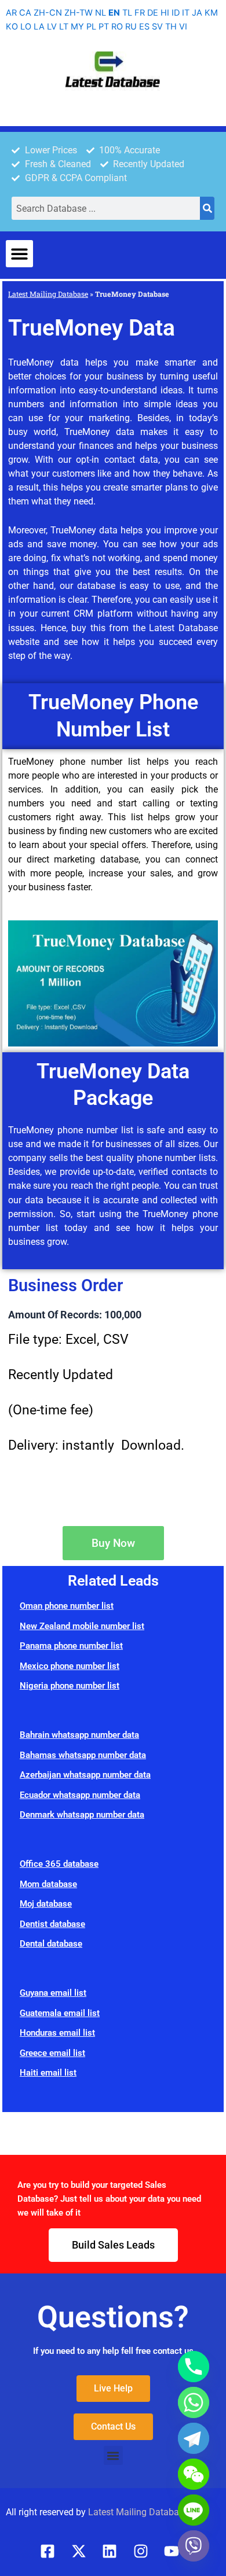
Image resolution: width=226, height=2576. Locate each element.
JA (197, 13)
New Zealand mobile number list (82, 1626)
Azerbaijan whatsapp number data (85, 1775)
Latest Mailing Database (48, 294)
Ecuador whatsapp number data (80, 1795)
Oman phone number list (67, 1606)
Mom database (48, 1884)
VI (183, 27)
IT (186, 13)
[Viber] (194, 2546)
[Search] (207, 208)
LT (64, 27)
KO (12, 27)
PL (91, 27)
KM (211, 13)
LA (39, 27)
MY (77, 27)
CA (25, 13)
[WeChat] (194, 2474)
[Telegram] (194, 2438)
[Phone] (194, 2367)
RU (131, 27)
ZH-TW (79, 13)
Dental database (51, 1944)
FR (140, 13)
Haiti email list (48, 2073)
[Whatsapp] (194, 2402)
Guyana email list (53, 1993)
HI (165, 13)
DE (153, 13)
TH (171, 27)
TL (127, 13)
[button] (19, 254)
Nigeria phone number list (70, 1686)
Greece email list (52, 2053)
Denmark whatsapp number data (82, 1815)
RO (117, 27)
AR (11, 13)
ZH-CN (48, 13)
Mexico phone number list (70, 1666)
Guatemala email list (60, 2013)
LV (52, 27)
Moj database (46, 1904)
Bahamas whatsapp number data (83, 1755)
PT (104, 27)
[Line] (194, 2510)
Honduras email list (57, 2033)
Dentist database (52, 1924)
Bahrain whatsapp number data (79, 1735)
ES (144, 27)
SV (157, 27)
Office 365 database (59, 1864)
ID (176, 13)
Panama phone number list (71, 1646)
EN (114, 13)
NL (101, 13)
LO (26, 27)
